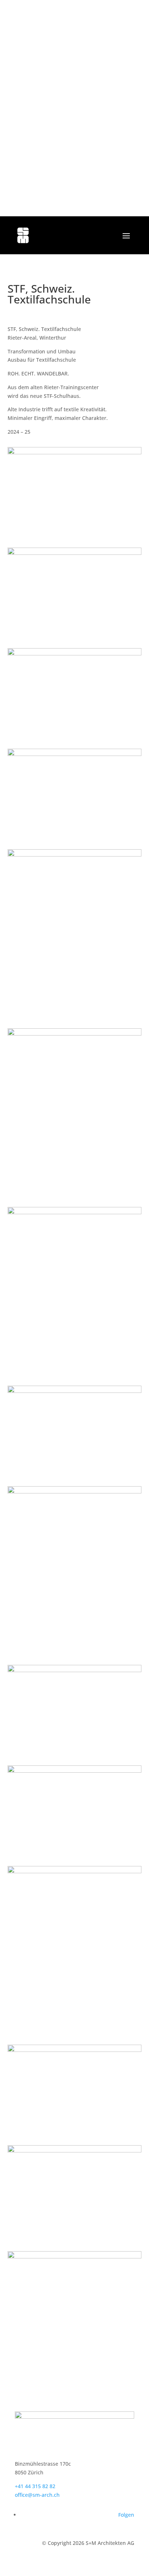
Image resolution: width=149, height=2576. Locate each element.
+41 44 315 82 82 (35, 2486)
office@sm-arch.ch (37, 2495)
